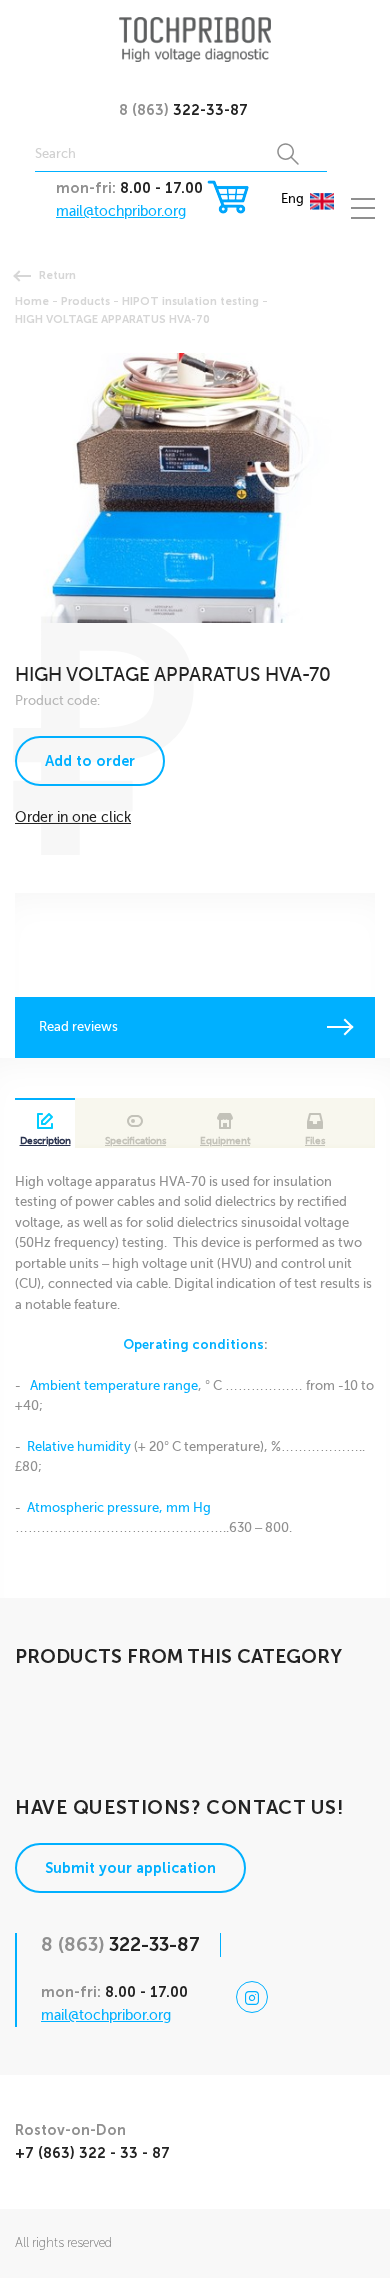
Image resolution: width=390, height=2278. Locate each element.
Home (32, 301)
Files (315, 1140)
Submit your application (130, 1868)
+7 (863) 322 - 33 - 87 (92, 2153)
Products (85, 301)
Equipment (225, 1140)
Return (57, 275)
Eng (292, 198)
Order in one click (73, 817)
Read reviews (78, 1026)
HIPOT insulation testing (190, 301)
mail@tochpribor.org (121, 211)
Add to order (90, 761)
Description (45, 1140)
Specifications (135, 1140)
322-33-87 (183, 110)
